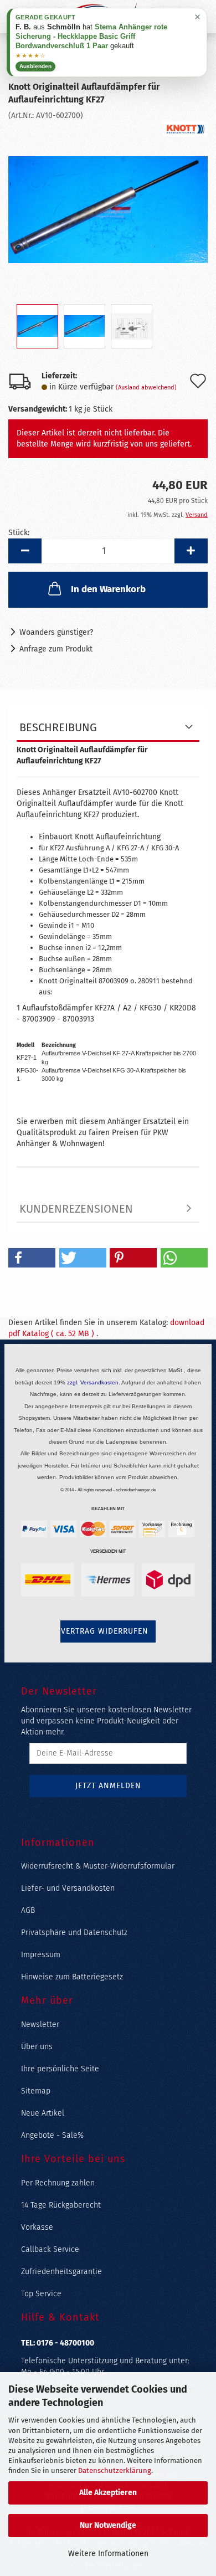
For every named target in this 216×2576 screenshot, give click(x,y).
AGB (28, 1910)
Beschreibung (58, 727)
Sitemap (36, 2091)
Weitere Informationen (108, 2554)
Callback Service (50, 2249)
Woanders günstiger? (56, 632)
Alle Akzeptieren (108, 2493)
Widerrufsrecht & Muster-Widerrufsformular (98, 1866)
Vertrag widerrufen (105, 1631)
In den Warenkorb (108, 589)
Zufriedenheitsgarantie (61, 2272)
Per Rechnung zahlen (58, 2183)
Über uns (37, 2047)
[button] (25, 551)
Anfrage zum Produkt (56, 649)
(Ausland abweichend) (146, 388)
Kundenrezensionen (76, 1209)
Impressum (41, 1955)
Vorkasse (37, 2227)
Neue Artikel (43, 2113)
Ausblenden (35, 66)
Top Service (41, 2294)
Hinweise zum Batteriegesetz (72, 1977)
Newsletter (40, 2025)
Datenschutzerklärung (115, 2470)
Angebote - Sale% (52, 2135)
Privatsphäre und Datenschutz (74, 1933)
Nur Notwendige (108, 2525)
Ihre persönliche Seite (60, 2069)
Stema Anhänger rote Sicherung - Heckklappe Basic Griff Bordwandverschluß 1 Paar (91, 36)
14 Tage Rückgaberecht (61, 2205)
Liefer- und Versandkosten (68, 1888)
